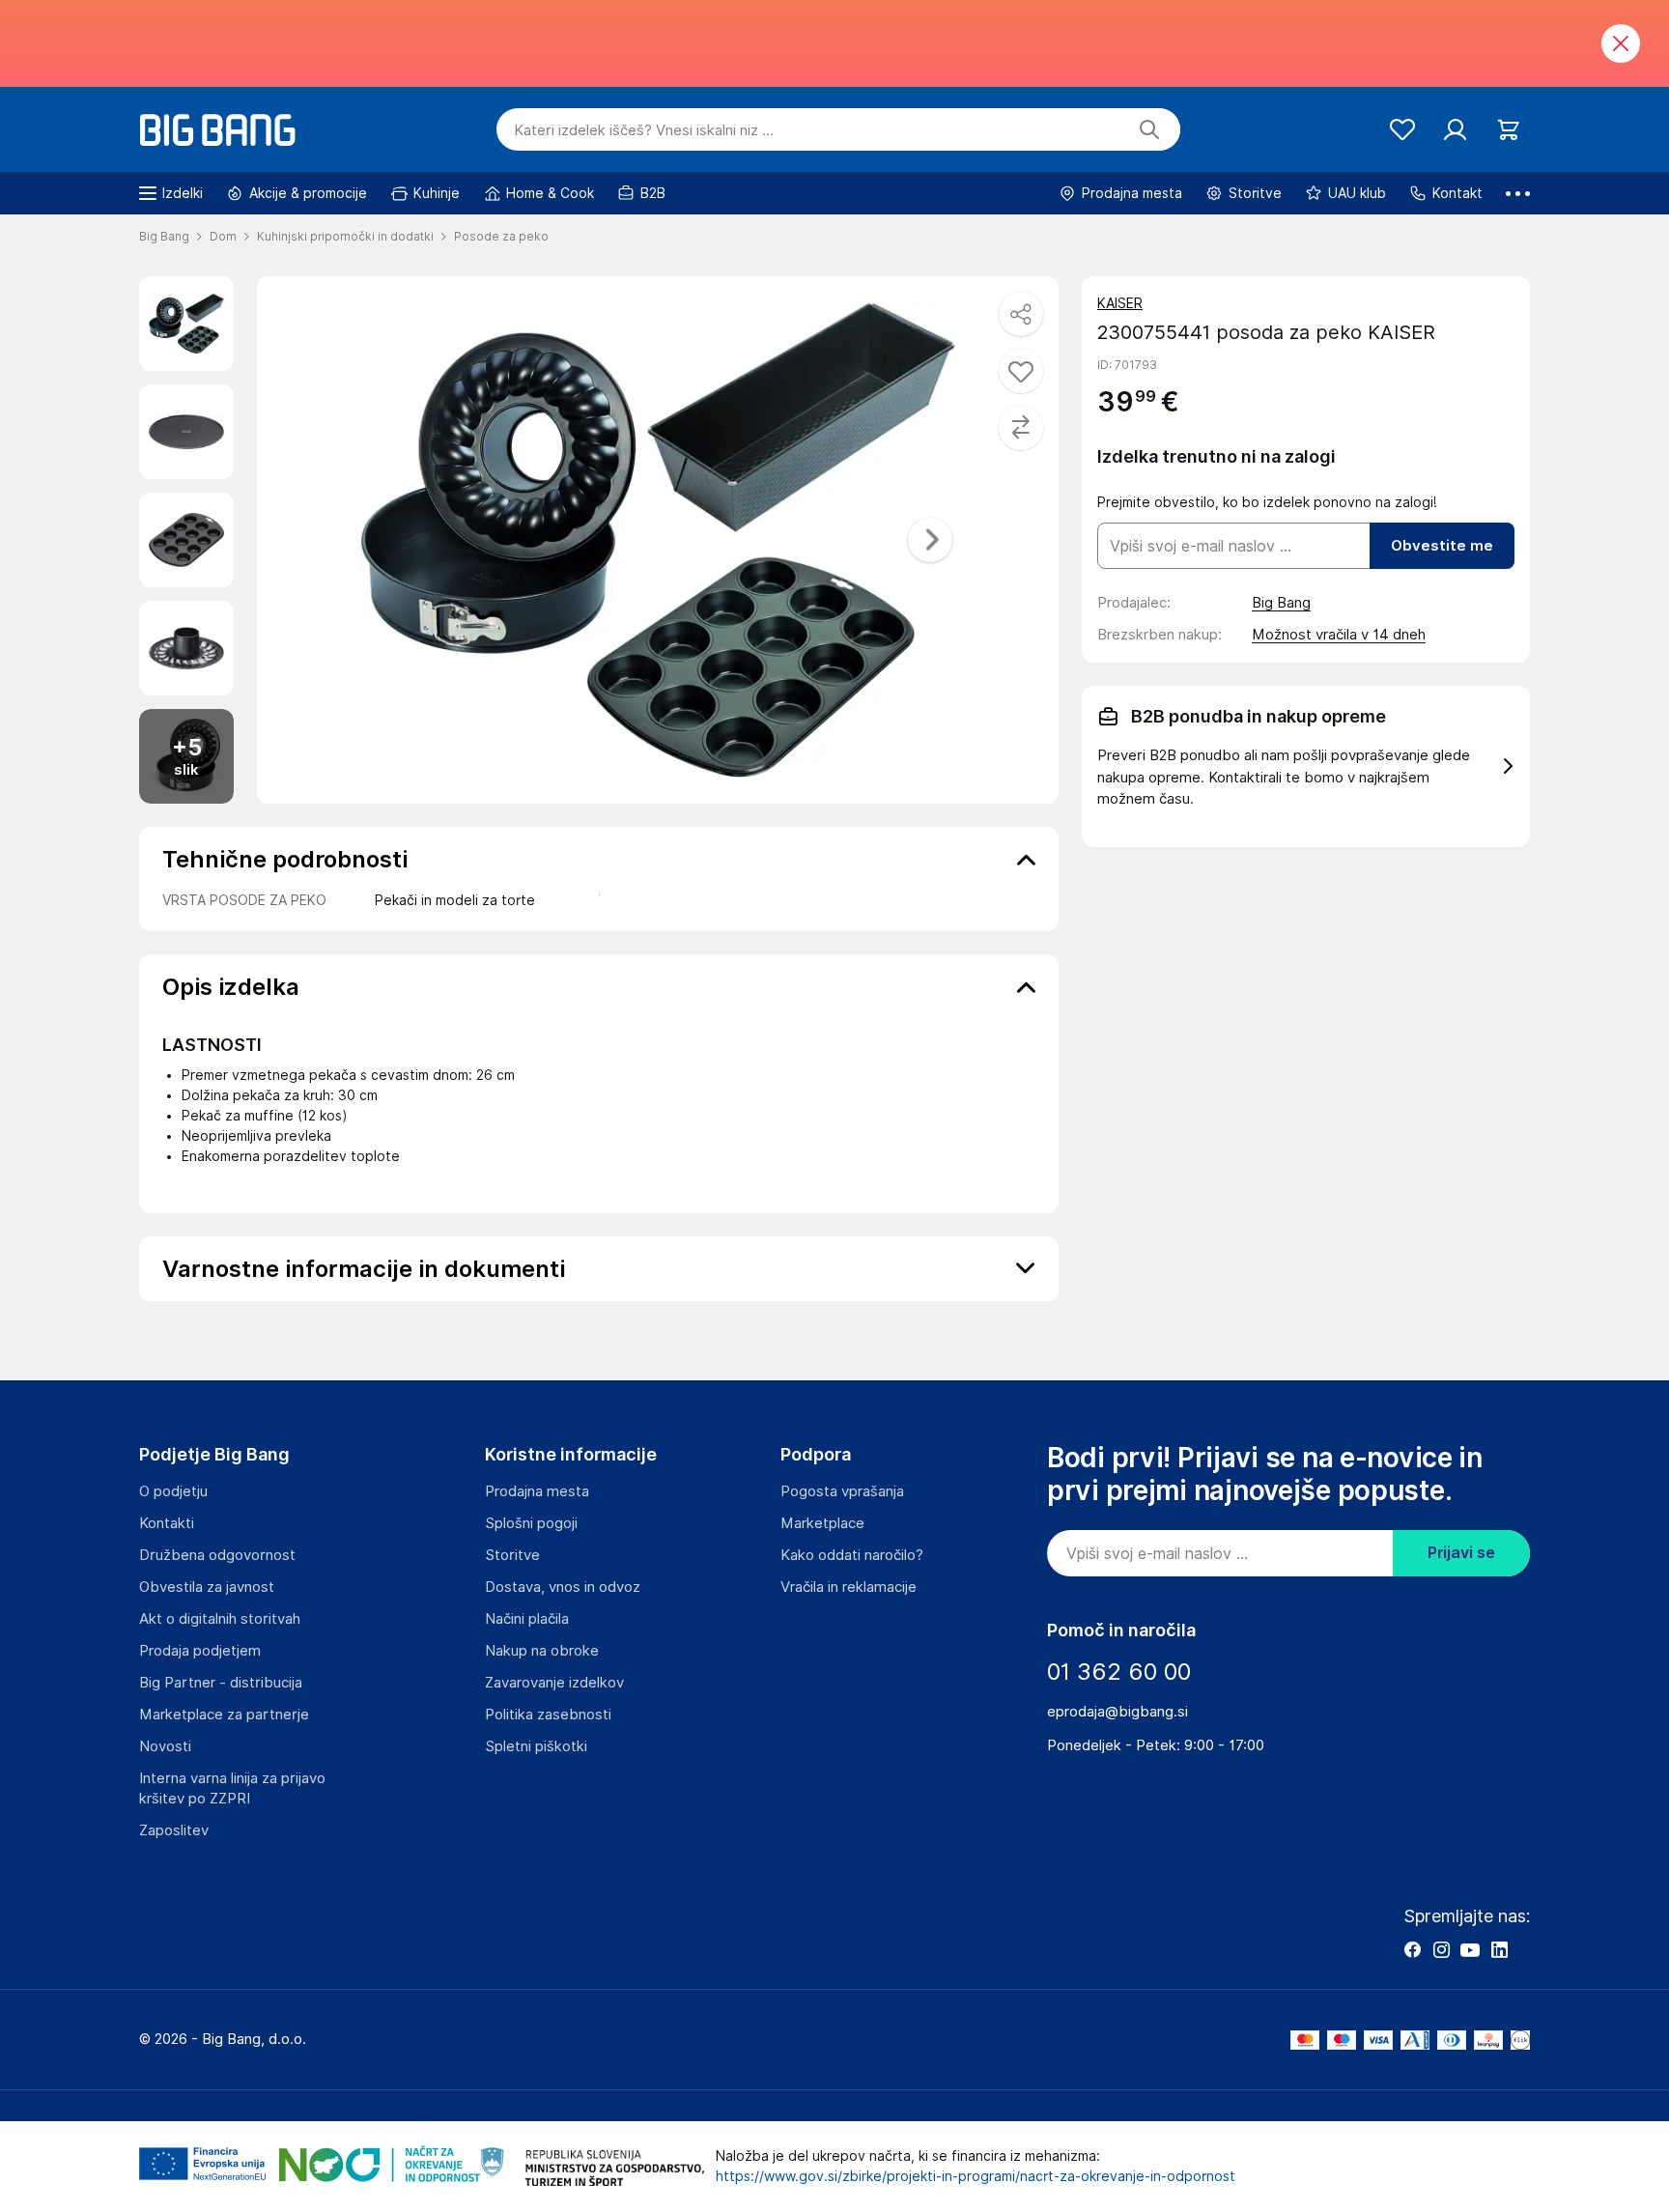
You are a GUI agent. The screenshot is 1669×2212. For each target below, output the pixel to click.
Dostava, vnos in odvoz (563, 1587)
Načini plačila (527, 1619)
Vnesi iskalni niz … (644, 130)
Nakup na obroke (542, 1651)
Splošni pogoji (531, 1523)
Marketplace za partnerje (224, 1715)
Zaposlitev (174, 1830)
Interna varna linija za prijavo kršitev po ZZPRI (232, 1788)
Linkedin (1499, 1949)
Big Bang (1281, 603)
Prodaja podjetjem (200, 1651)
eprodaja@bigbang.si (1117, 1712)
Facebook (1412, 1949)
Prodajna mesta (537, 1491)
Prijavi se (1461, 1553)
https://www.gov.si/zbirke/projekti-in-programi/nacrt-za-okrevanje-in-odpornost (976, 2176)
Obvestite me (1442, 546)
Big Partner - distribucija (221, 1683)
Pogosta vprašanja (842, 1491)
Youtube (1470, 1949)
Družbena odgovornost (217, 1555)
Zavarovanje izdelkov (554, 1683)
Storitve (512, 1555)
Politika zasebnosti (548, 1715)
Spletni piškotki (536, 1746)
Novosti (165, 1746)
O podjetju (173, 1491)
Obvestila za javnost (207, 1587)
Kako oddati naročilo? (852, 1555)
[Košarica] (1508, 130)
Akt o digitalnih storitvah (220, 1619)
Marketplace (822, 1523)
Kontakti (167, 1523)
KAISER (1120, 303)
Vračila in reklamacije (849, 1587)
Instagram (1441, 1949)
